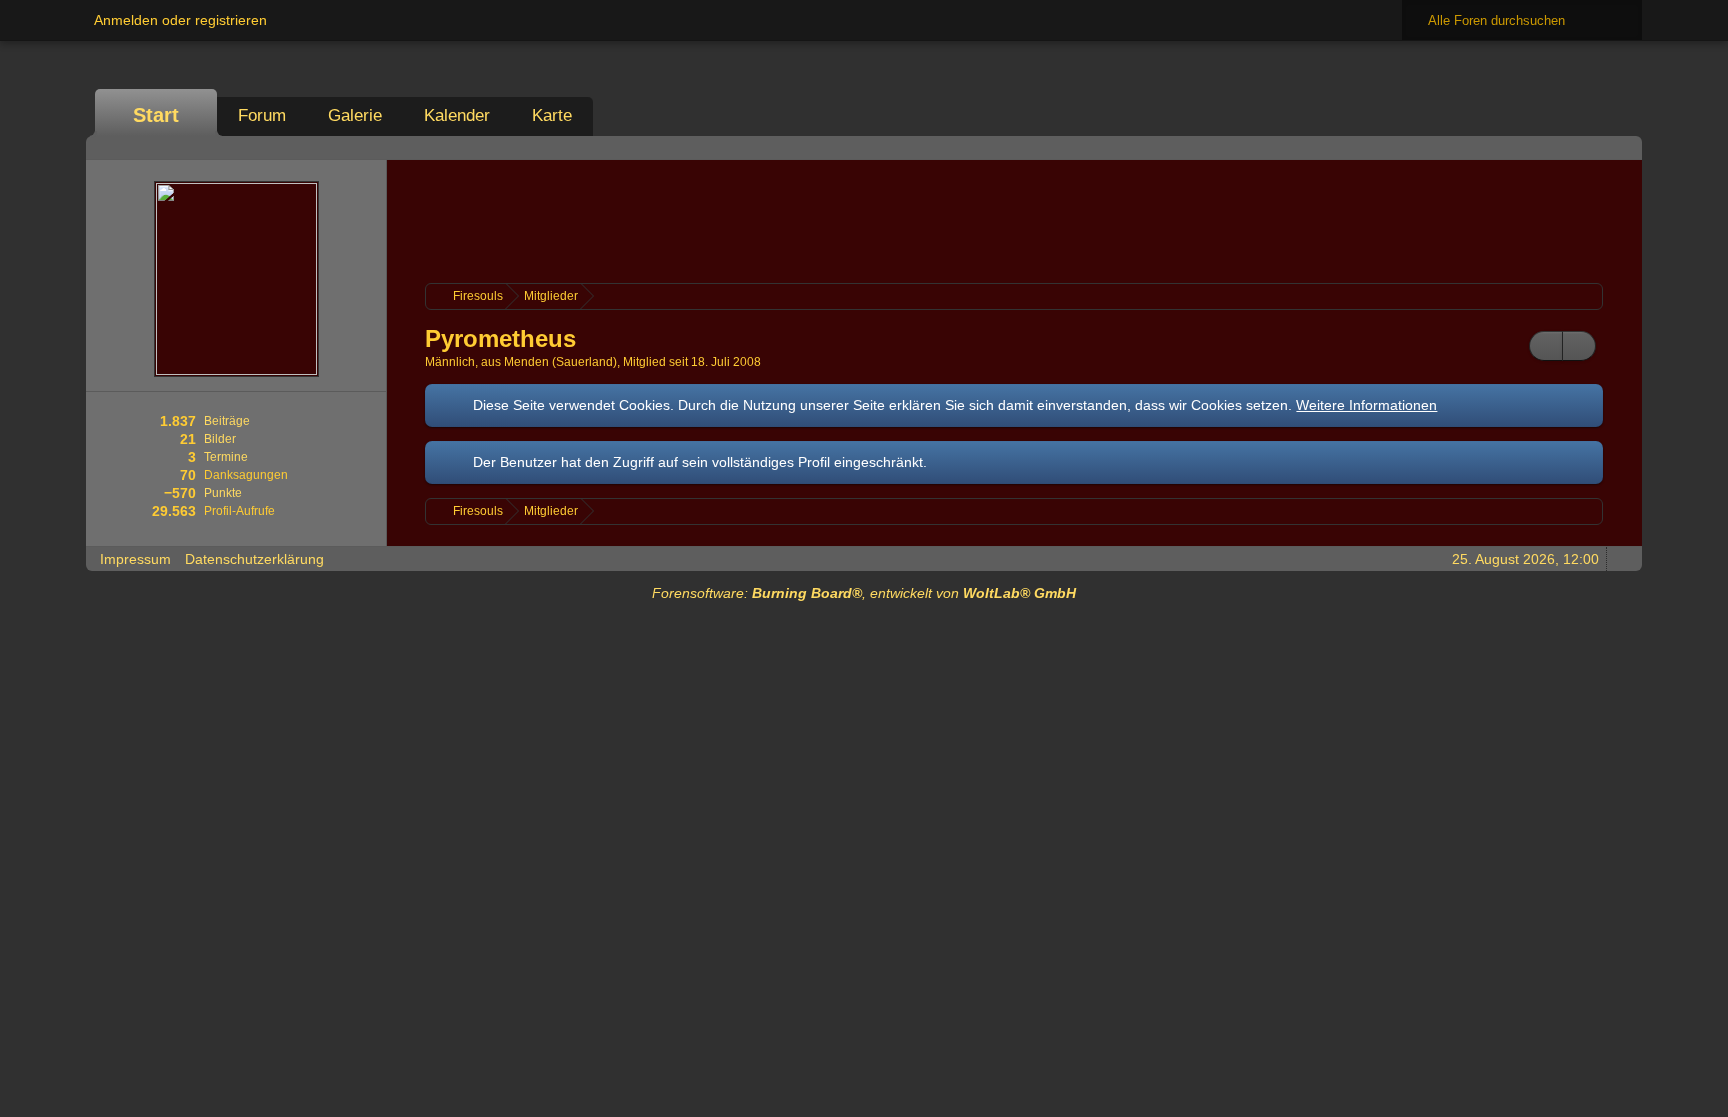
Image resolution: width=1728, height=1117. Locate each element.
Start (156, 115)
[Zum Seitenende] (1621, 147)
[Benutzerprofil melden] (1579, 346)
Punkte (223, 493)
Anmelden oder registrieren (180, 20)
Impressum (135, 559)
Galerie (355, 115)
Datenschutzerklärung (254, 559)
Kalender (457, 115)
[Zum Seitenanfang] (1621, 558)
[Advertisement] (1014, 219)
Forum (262, 115)
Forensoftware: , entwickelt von (864, 593)
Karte (552, 115)
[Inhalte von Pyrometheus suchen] (1546, 346)
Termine (226, 457)
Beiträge (227, 421)
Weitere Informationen (1366, 405)
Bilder (220, 439)
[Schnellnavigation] (1593, 147)
